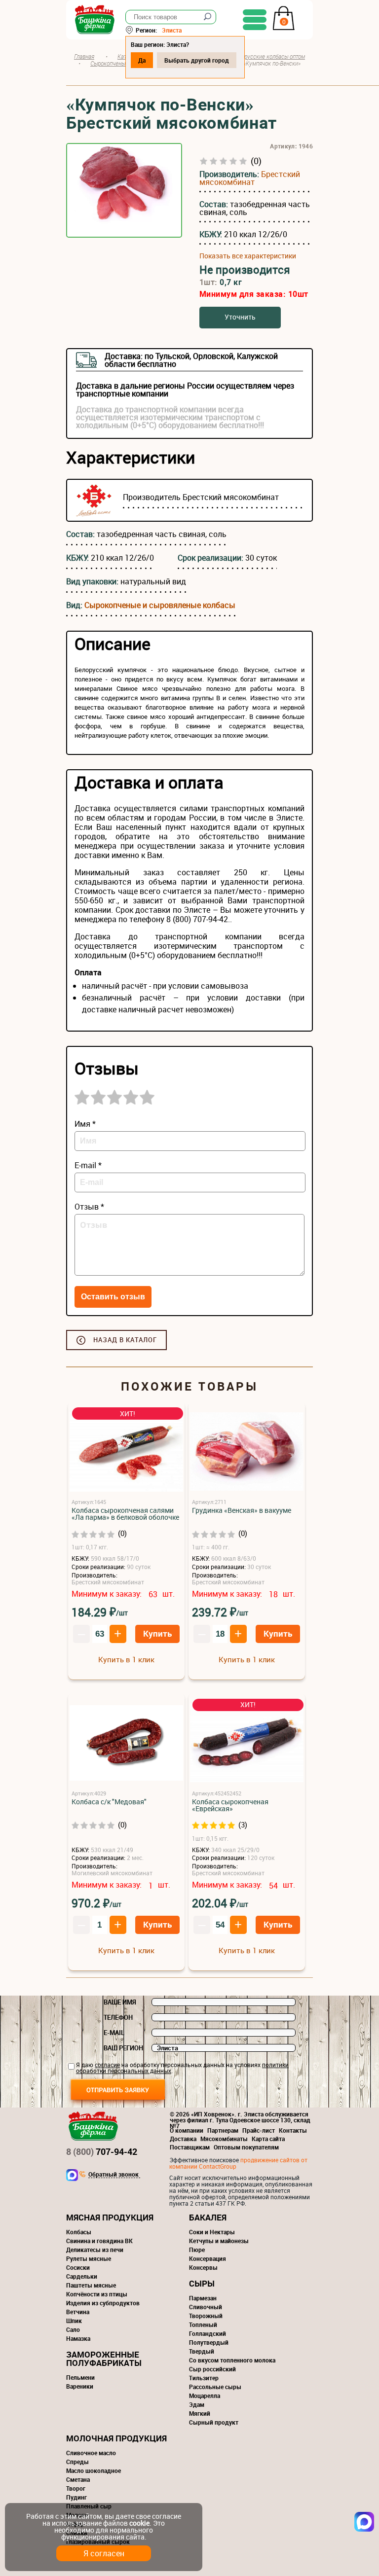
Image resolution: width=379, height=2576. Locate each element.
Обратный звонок (114, 2175)
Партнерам (223, 2130)
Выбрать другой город (197, 60)
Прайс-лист (259, 2130)
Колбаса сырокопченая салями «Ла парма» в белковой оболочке (125, 1514)
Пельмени (80, 2377)
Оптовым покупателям (246, 2147)
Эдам (197, 2404)
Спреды (77, 2462)
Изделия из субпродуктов (103, 2303)
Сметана (78, 2479)
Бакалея (208, 2217)
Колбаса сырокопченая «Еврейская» (230, 1805)
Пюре (197, 2250)
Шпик (74, 2321)
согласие (107, 2065)
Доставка (183, 2139)
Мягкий (200, 2413)
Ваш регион (123, 2048)
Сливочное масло (91, 2453)
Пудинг (76, 2497)
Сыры (202, 2283)
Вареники (80, 2386)
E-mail (114, 2033)
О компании (187, 2130)
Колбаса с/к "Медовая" (109, 1802)
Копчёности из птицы (97, 2294)
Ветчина (78, 2312)
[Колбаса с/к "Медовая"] (126, 1743)
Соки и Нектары (212, 2232)
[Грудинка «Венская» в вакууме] (247, 1452)
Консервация (208, 2258)
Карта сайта (268, 2139)
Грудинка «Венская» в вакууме (242, 1510)
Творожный (206, 2316)
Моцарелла (205, 2396)
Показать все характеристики (248, 256)
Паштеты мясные (91, 2285)
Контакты (293, 2130)
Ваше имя (120, 2002)
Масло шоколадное (94, 2470)
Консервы (203, 2267)
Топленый (203, 2325)
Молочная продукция (116, 2438)
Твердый (202, 2351)
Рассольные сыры (215, 2387)
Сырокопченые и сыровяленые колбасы (160, 605)
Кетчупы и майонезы (219, 2241)
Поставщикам (190, 2147)
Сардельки (82, 2276)
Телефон (118, 2017)
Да (142, 60)
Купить (157, 1633)
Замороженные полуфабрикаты (104, 2359)
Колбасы (79, 2232)
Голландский (208, 2333)
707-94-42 (102, 2151)
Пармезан (203, 2298)
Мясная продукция (110, 2217)
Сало (73, 2329)
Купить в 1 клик (126, 1659)
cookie (139, 2523)
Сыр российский (212, 2369)
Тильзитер (204, 2378)
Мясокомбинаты (224, 2139)
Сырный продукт (214, 2422)
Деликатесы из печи (95, 2250)
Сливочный (206, 2307)
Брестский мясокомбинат (250, 178)
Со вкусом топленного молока (232, 2360)
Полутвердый (209, 2342)
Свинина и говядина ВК (99, 2241)
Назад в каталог (125, 1340)
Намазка (78, 2338)
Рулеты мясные (89, 2258)
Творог (76, 2488)
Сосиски (78, 2267)
